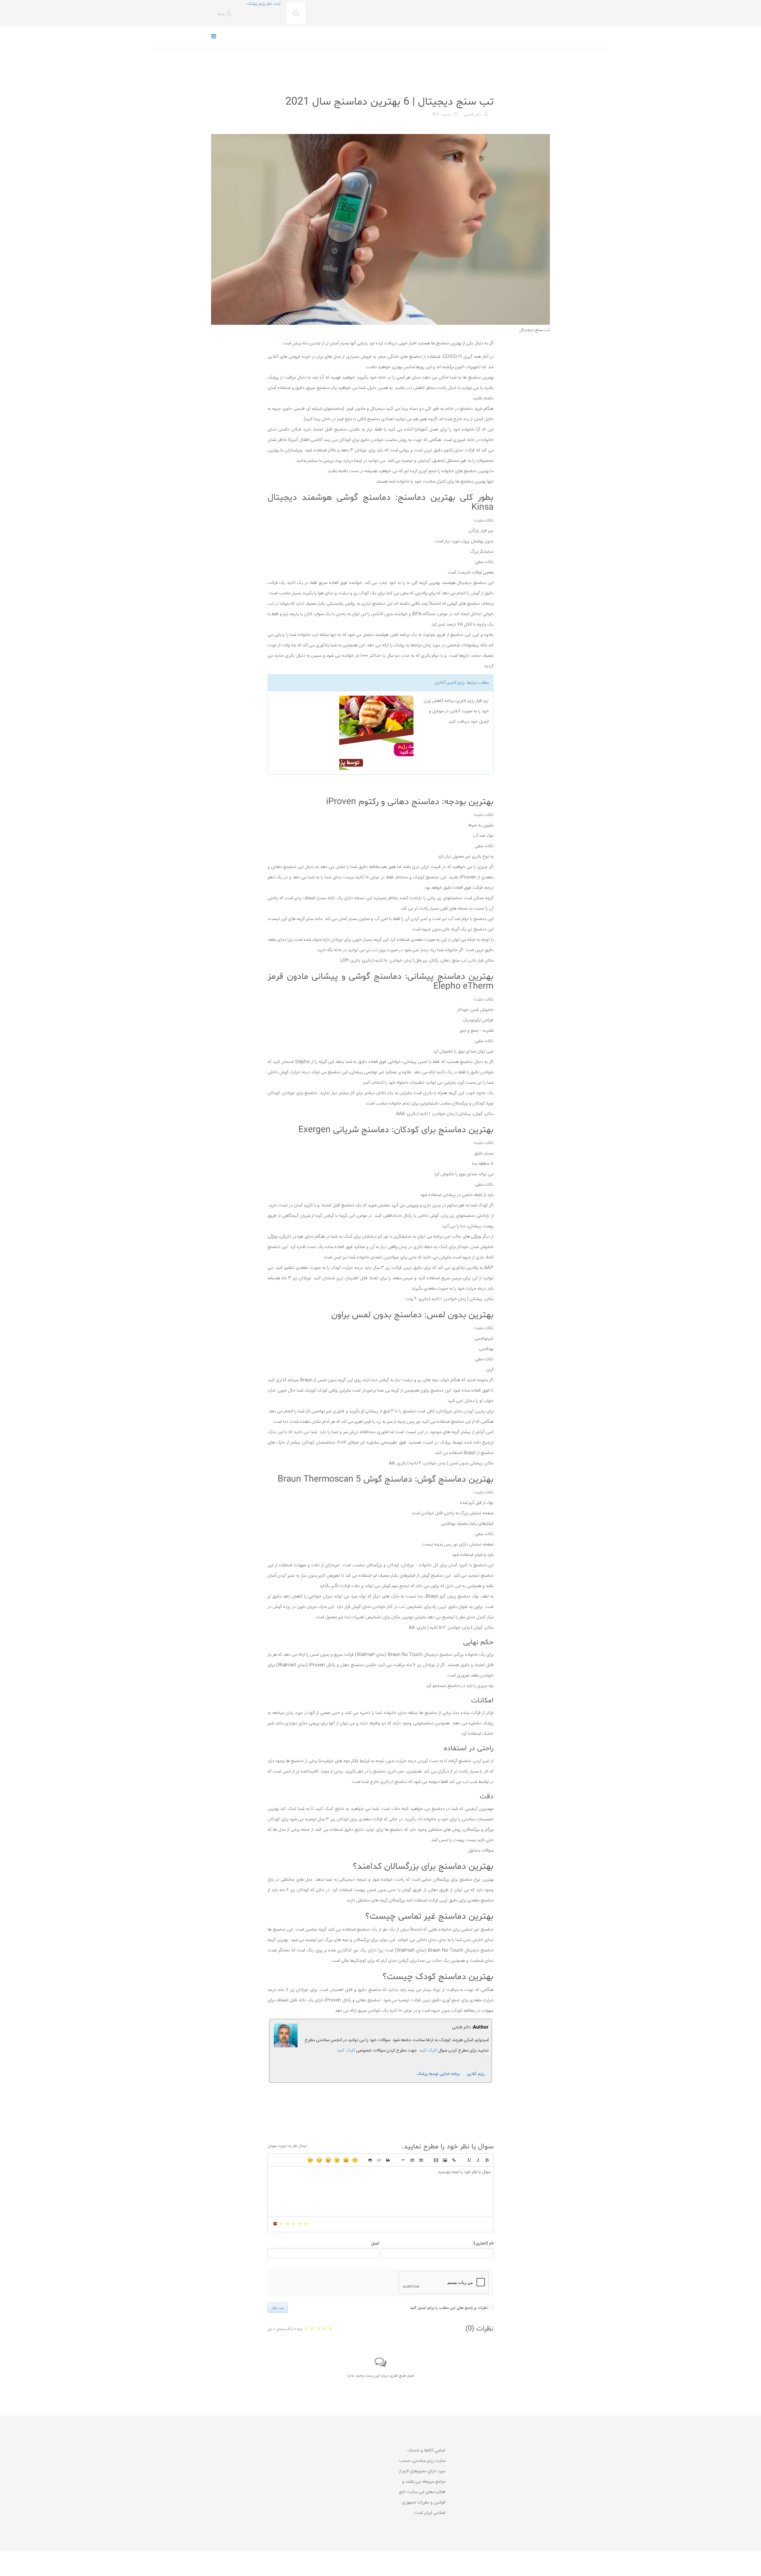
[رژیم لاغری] (343, 733)
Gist (370, 2160)
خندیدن (355, 2160)
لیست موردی (421, 2160)
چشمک (310, 2160)
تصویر (445, 2160)
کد (379, 2160)
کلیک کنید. (427, 2050)
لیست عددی (412, 2160)
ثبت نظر (278, 2308)
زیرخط (469, 2160)
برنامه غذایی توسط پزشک (438, 2074)
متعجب (337, 2160)
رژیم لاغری (456, 683)
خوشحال (346, 2160)
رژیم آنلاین (476, 2074)
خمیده (478, 2160)
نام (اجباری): (483, 2243)
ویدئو (436, 2160)
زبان (328, 2160)
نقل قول (388, 2160)
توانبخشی (484, 87)
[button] (225, 14)
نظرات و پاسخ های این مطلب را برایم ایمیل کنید (449, 2308)
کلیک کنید (346, 2050)
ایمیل (375, 2243)
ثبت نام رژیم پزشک (263, 4)
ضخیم (487, 2160)
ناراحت (319, 2160)
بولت (403, 2160)
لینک (454, 2160)
